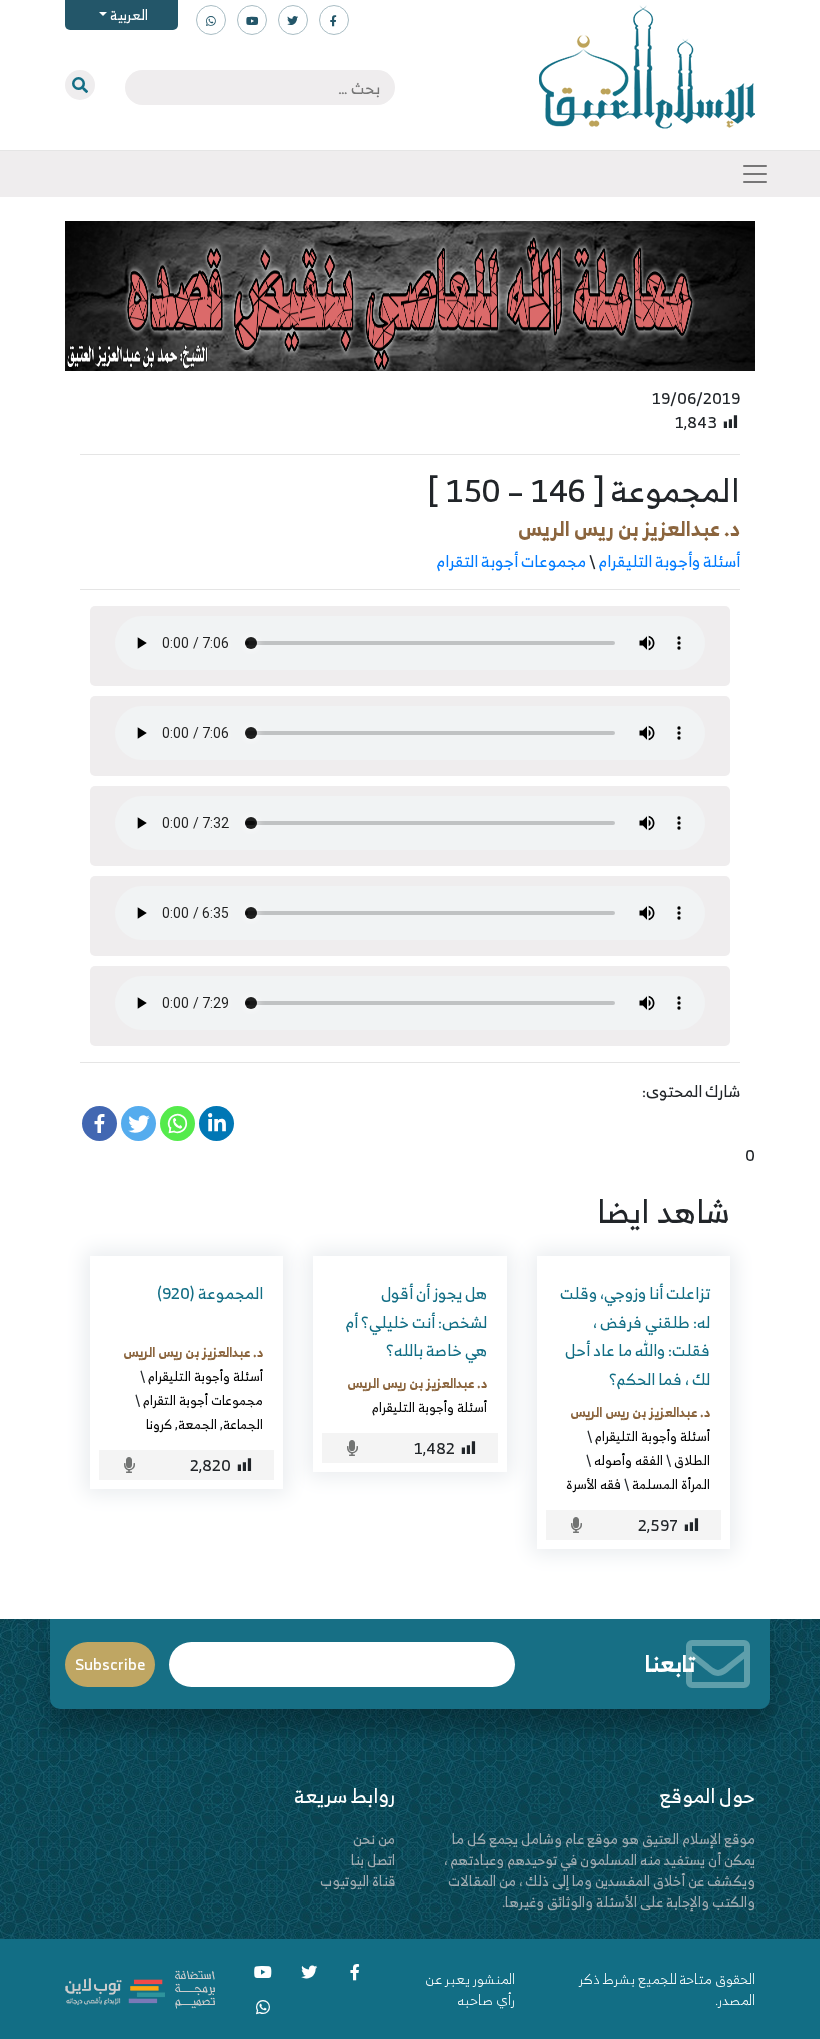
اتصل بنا (373, 1859)
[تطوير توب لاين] (140, 1986)
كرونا (159, 1424)
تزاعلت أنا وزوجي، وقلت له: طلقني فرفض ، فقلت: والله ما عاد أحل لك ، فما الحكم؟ (635, 1336)
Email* (342, 1655)
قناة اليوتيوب (357, 1880)
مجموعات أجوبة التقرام (511, 561)
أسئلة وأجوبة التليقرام (669, 561)
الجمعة (197, 1424)
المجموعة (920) (210, 1293)
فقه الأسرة (593, 1484)
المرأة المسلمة (671, 1484)
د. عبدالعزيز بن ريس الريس (629, 528)
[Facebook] (99, 1123)
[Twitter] (138, 1123)
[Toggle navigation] (755, 174)
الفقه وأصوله (628, 1460)
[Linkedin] (216, 1123)
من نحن (374, 1838)
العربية (127, 14)
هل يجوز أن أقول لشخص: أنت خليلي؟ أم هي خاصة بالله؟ (416, 1322)
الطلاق (692, 1460)
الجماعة (243, 1424)
